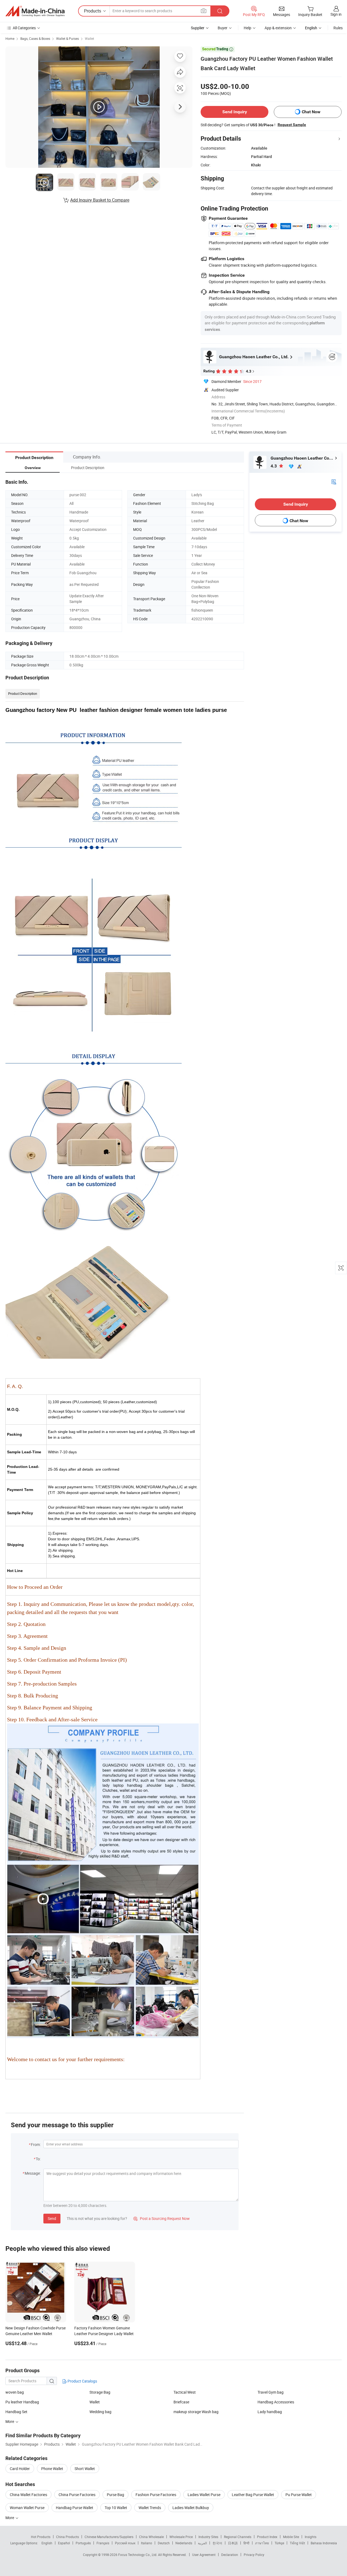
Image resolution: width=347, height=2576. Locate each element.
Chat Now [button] (311, 112)
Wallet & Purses (68, 38)
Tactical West (185, 2392)
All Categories (24, 28)
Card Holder (20, 2469)
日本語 (233, 2543)
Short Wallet (85, 2469)
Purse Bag (115, 2495)
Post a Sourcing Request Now (162, 2218)
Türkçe (279, 2543)
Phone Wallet (52, 2469)
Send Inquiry (235, 112)
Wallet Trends (150, 2508)
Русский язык (125, 2543)
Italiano (147, 2543)
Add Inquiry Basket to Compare (100, 200)
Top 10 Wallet (116, 2508)
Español (64, 2543)
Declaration (230, 2555)
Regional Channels (238, 2537)
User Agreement (204, 2555)
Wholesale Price (181, 2537)
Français (103, 2543)
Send (52, 2218)
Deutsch (164, 2543)
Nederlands (184, 2543)
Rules (338, 28)
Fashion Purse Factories (156, 2495)
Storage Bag (100, 2392)
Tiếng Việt (297, 2543)
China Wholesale (151, 2537)
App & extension (278, 28)
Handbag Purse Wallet (75, 2508)
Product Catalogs (82, 2381)
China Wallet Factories (28, 2495)
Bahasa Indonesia (324, 2543)
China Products (68, 2537)
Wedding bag (100, 2412)
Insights (311, 2537)
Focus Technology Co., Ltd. (138, 2555)
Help (248, 28)
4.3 (274, 466)
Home (10, 38)
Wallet (89, 38)
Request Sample (292, 125)
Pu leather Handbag (22, 2402)
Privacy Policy (254, 2555)
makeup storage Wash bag (196, 2412)
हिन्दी (246, 2543)
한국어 (217, 2543)
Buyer (223, 28)
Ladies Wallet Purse (204, 2495)
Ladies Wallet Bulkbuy (191, 2508)
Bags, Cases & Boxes (35, 38)
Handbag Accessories (276, 2402)
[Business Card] (334, 481)
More (10, 2518)
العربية (202, 2543)
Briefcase (181, 2402)
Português (83, 2543)
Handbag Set (16, 2412)
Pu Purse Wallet (299, 2495)
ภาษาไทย (262, 2543)
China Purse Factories (77, 2495)
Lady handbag (270, 2412)
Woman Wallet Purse (27, 2508)
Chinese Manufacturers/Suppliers (109, 2537)
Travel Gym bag (271, 2392)
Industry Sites (208, 2537)
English (47, 2543)
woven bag (15, 2392)
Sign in (336, 14)
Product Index (267, 2537)
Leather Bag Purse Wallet (253, 2495)
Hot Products (41, 2537)
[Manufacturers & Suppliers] (35, 11)
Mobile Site (291, 2537)
